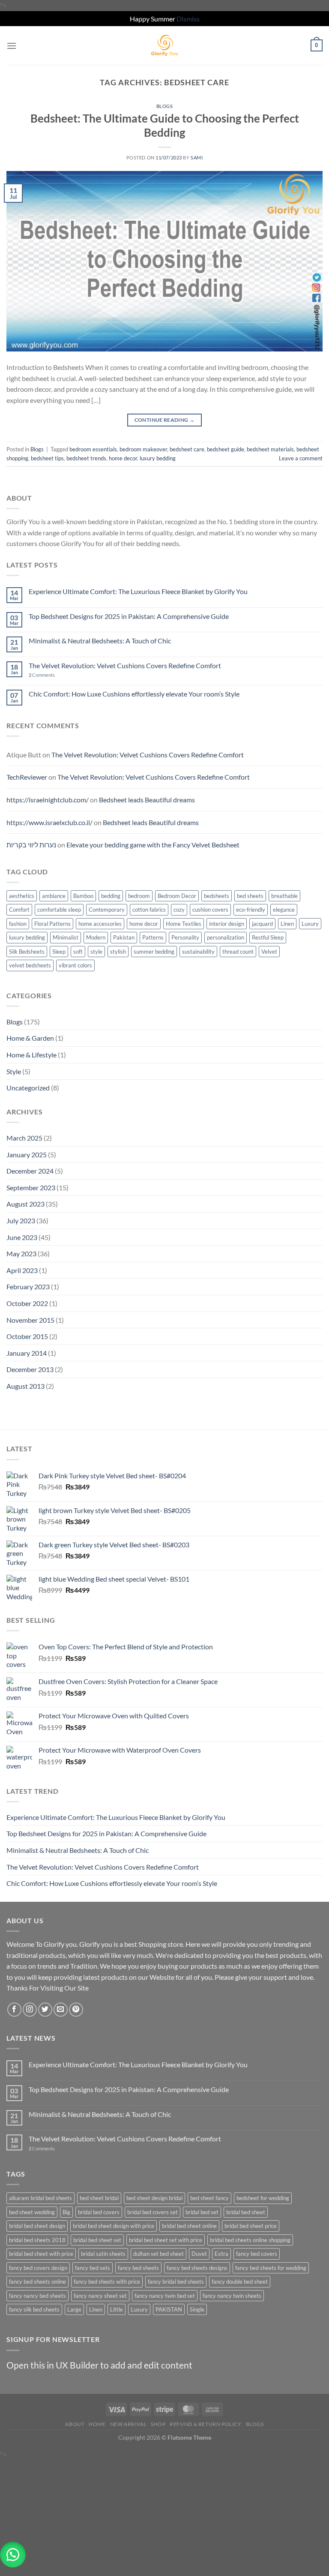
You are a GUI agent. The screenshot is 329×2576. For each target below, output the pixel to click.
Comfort (19, 910)
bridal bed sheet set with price (166, 2240)
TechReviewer (27, 777)
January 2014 (27, 1353)
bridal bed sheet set (97, 2240)
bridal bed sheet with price (41, 2254)
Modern (96, 937)
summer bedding (154, 952)
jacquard (262, 924)
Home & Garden (30, 1038)
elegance (284, 910)
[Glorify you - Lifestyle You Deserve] (164, 45)
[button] (13, 2555)
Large (74, 2309)
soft (78, 952)
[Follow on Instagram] (30, 2010)
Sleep (59, 952)
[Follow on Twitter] (45, 2010)
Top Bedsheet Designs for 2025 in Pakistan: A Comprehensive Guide (129, 616)
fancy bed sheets (138, 2268)
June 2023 (22, 1237)
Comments (42, 675)
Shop (158, 2424)
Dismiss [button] (188, 19)
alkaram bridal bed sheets (40, 2198)
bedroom (139, 896)
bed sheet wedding (32, 2212)
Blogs (165, 106)
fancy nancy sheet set (100, 2296)
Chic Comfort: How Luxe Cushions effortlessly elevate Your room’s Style (134, 694)
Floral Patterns (52, 924)
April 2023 (22, 1270)
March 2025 (24, 1138)
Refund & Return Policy (205, 2424)
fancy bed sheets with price (107, 2282)
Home (97, 2424)
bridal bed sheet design (37, 2226)
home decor (123, 458)
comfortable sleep (59, 910)
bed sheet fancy (209, 2198)
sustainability (198, 952)
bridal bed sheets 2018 (37, 2240)
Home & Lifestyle (31, 1055)
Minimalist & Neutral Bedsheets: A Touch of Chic (100, 641)
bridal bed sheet (246, 2212)
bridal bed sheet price (251, 2226)
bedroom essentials (93, 449)
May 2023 (21, 1253)
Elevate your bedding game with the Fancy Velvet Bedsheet (153, 845)
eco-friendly (251, 910)
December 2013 (30, 1369)
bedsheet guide (226, 449)
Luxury (310, 924)
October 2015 (27, 1336)
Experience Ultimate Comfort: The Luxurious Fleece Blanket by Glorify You (138, 591)
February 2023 (28, 1286)
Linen (287, 924)
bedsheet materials (270, 449)
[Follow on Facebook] (14, 2010)
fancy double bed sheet (240, 2282)
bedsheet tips (47, 458)
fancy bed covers (257, 2254)
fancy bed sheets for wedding (271, 2268)
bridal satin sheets (103, 2254)
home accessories (100, 924)
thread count (238, 952)
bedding (111, 896)
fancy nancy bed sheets (37, 2296)
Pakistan (124, 937)
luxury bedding (158, 458)
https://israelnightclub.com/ (48, 800)
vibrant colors (75, 965)
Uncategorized (28, 1088)
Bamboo (83, 896)
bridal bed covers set (153, 2212)
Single (197, 2309)
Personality (185, 937)
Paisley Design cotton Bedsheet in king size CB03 (74, 2484)
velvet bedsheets (30, 965)
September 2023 (31, 1187)
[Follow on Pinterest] (76, 2010)
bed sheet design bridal (154, 2198)
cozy (179, 910)
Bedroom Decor (177, 896)
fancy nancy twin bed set (165, 2296)
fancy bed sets (93, 2268)
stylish (118, 952)
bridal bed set (202, 2212)
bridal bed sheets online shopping (250, 2240)
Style (14, 1071)
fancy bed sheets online (37, 2282)
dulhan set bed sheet (159, 2254)
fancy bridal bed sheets (176, 2282)
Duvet (199, 2254)
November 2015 (30, 1320)
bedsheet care (187, 449)
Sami (197, 158)
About (75, 2424)
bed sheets (250, 896)
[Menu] (12, 46)
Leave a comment (301, 458)
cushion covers (210, 910)
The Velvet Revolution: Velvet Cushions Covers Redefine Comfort (125, 665)
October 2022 (27, 1303)
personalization (226, 937)
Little (117, 2309)
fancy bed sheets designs (197, 2268)
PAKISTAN (169, 2309)
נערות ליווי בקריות (31, 845)
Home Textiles (184, 924)
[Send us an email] (61, 2010)
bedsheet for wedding (263, 2198)
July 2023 (21, 1220)
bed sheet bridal (99, 2198)
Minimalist (66, 937)
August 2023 (25, 1204)
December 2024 (30, 1171)
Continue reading (165, 420)
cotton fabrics (149, 910)
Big (66, 2212)
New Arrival (129, 2424)
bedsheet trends (86, 458)
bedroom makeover (143, 449)
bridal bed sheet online (189, 2226)
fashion (18, 924)
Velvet (269, 952)
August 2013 (25, 1386)
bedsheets (217, 896)
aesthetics (22, 896)
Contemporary (107, 910)
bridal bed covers (99, 2212)
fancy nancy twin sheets (232, 2296)
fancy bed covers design (38, 2268)
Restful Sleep (268, 937)
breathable (284, 896)
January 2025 (27, 1154)
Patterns (153, 937)
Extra (221, 2254)
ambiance (54, 896)
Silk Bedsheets (27, 952)
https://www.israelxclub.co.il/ (49, 822)
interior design (227, 924)
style (96, 952)
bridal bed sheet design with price (114, 2226)
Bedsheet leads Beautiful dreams (147, 800)
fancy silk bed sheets (34, 2309)
